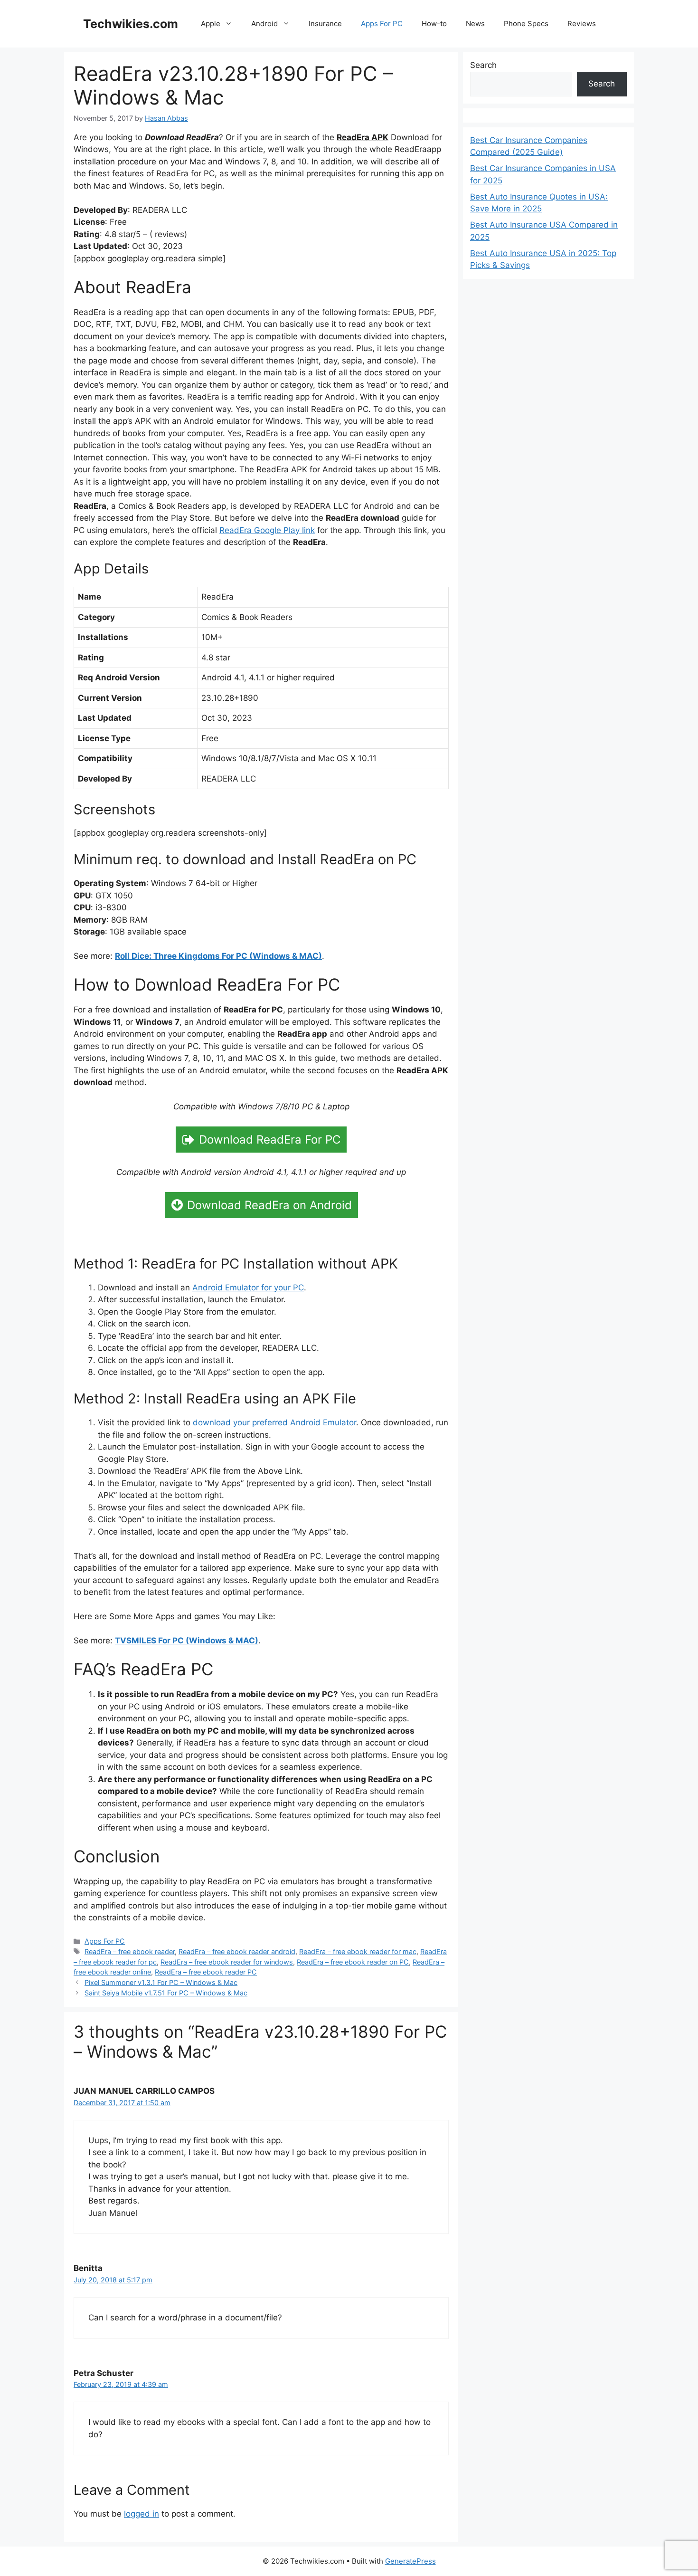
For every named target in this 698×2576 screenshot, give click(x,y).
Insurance (325, 24)
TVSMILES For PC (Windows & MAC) (187, 1641)
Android (264, 24)
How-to (434, 24)
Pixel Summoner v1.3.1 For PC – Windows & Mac (161, 1982)
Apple (211, 24)
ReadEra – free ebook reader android (237, 1951)
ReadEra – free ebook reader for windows (227, 1962)
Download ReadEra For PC (270, 1140)
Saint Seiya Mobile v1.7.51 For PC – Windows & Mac (166, 1993)
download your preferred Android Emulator (274, 1422)
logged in (141, 2514)
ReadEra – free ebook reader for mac (358, 1951)
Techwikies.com (131, 24)
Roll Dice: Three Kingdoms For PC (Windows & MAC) (218, 956)
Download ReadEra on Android (269, 1205)
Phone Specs (526, 24)
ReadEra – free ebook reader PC (206, 1972)
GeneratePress (410, 2561)
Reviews (582, 24)
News (475, 24)
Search (483, 65)
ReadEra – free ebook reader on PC (353, 1962)
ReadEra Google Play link (267, 530)
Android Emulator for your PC (248, 1288)
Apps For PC (382, 24)
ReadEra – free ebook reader (130, 1951)
